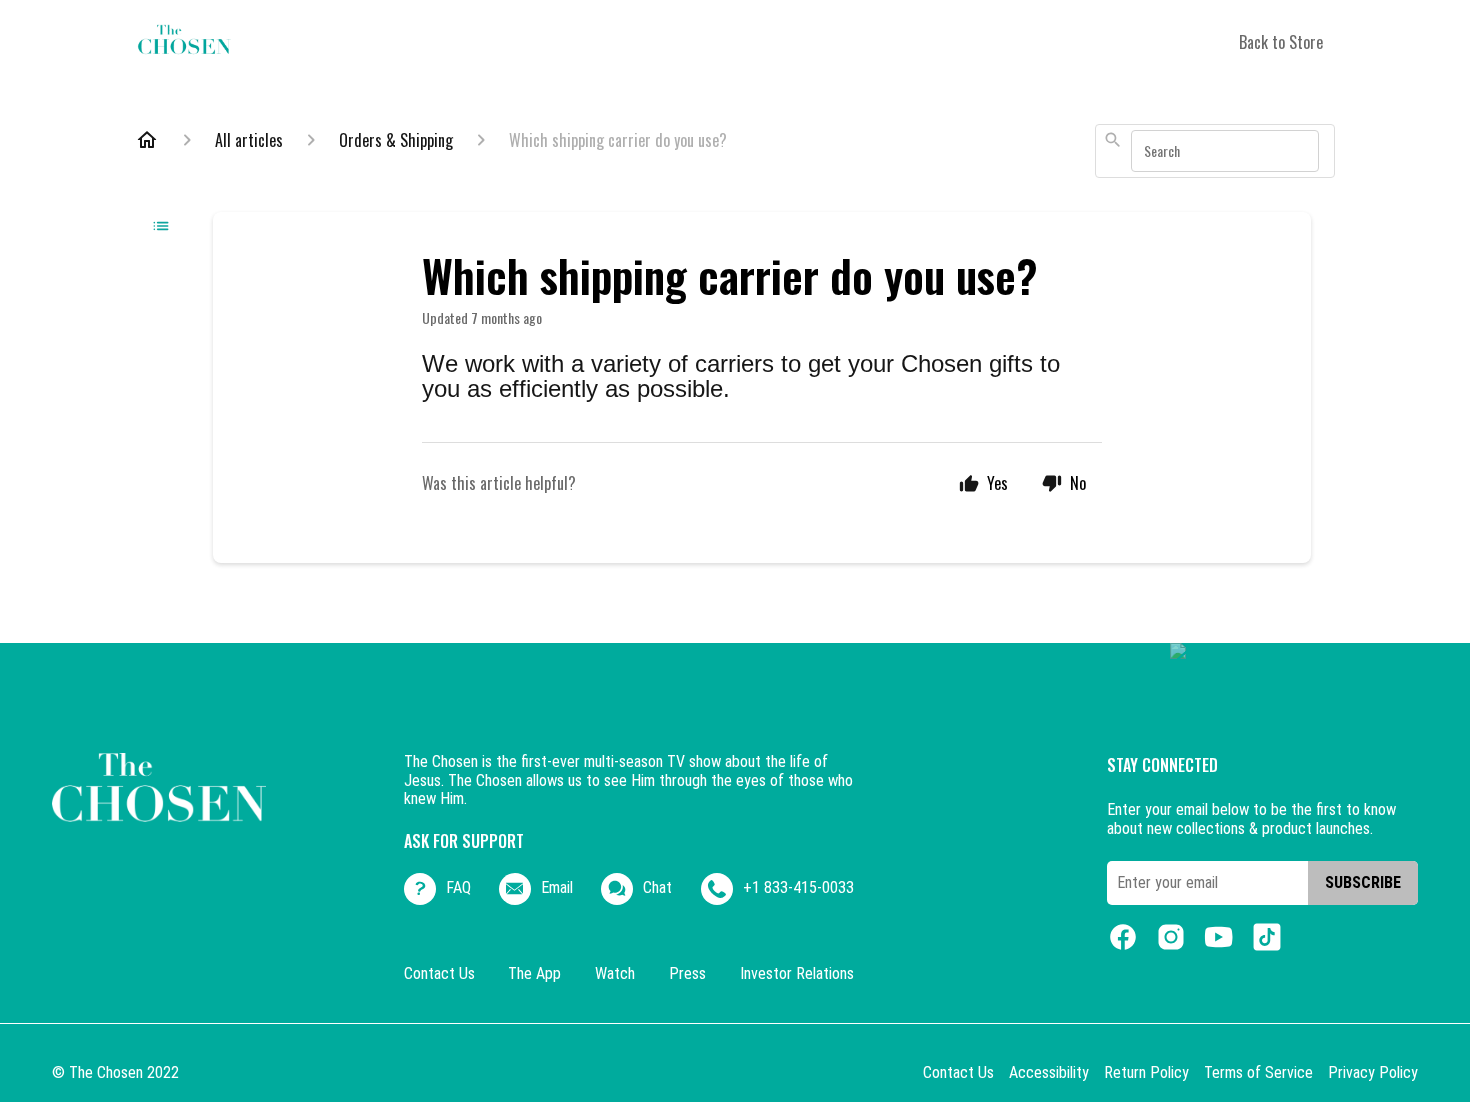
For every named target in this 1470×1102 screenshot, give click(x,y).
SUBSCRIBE (1363, 882)
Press (687, 974)
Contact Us (439, 974)
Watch (615, 974)
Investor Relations (797, 974)
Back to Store (1281, 42)
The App (534, 974)
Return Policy (1146, 1073)
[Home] (147, 140)
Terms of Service (1258, 1073)
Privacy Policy (1373, 1073)
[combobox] (1215, 151)
